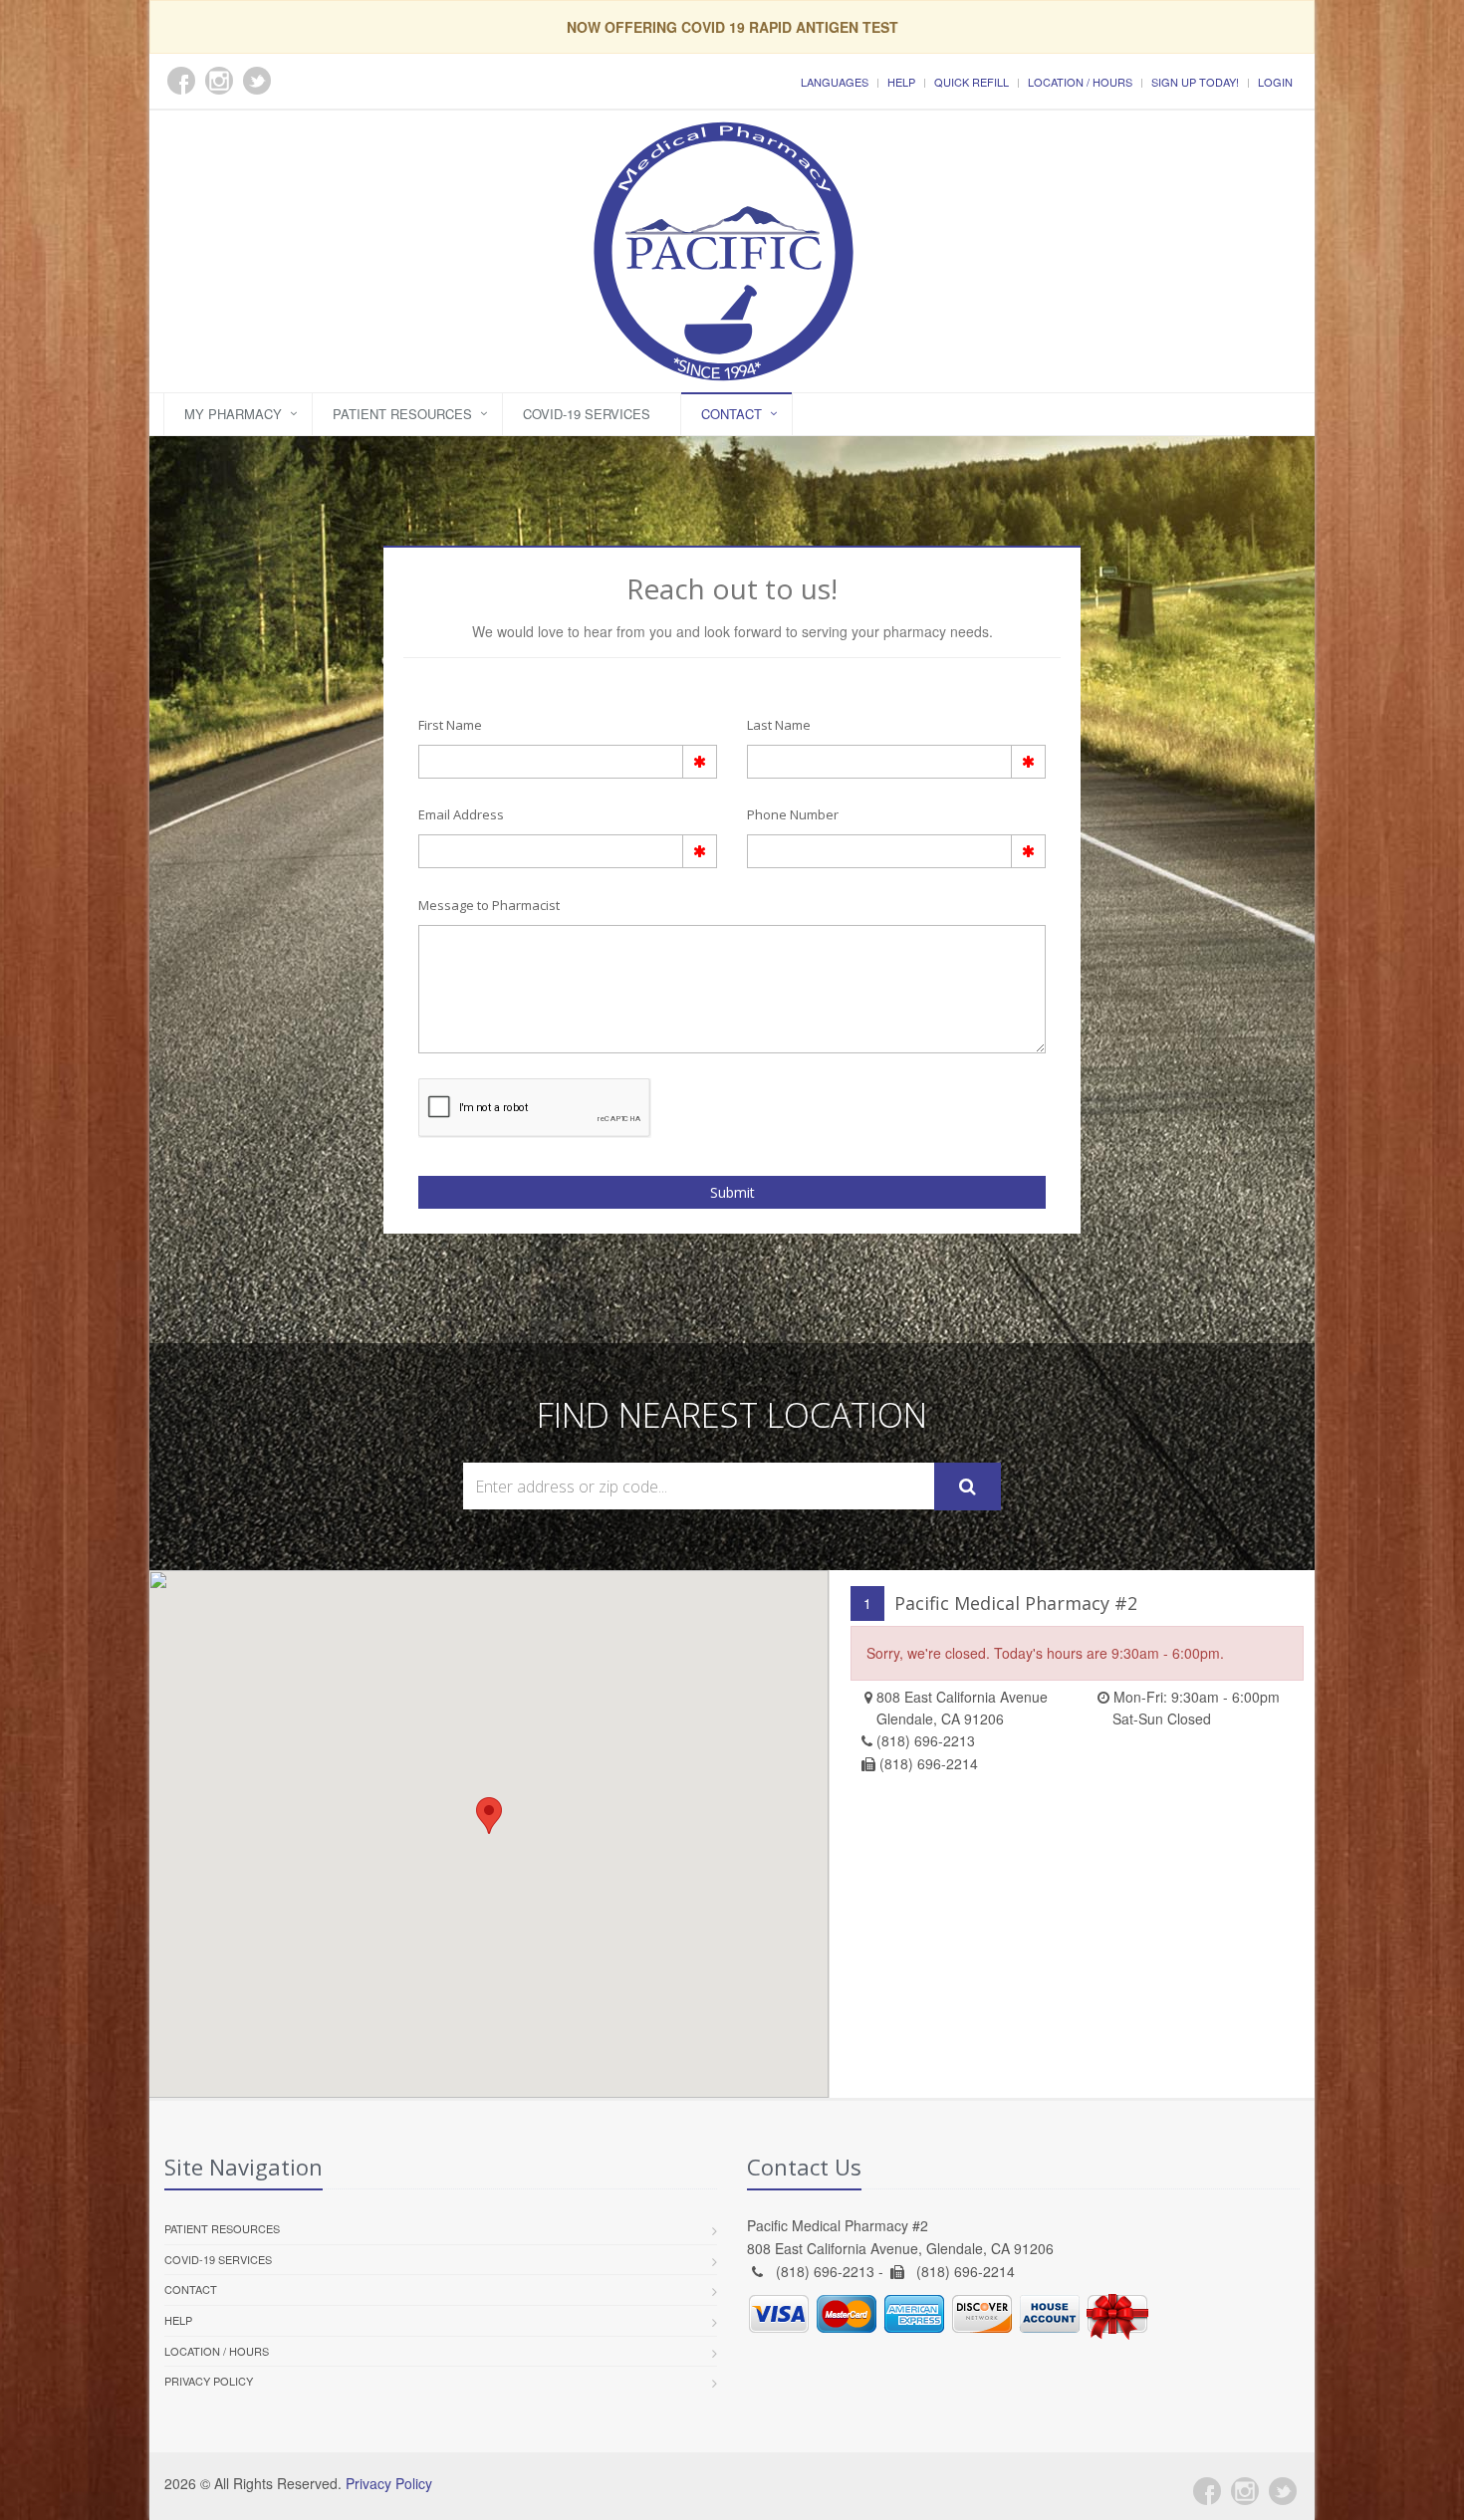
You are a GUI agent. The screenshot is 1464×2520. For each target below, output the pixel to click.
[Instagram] (1245, 2491)
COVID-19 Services (587, 414)
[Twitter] (1283, 2491)
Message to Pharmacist (489, 905)
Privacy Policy (209, 2381)
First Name (450, 725)
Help (901, 82)
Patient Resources (402, 414)
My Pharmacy (233, 414)
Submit (732, 1192)
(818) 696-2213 (926, 1740)
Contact (732, 414)
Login (1275, 82)
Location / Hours (1080, 82)
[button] (489, 1816)
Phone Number (793, 814)
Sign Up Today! (1195, 82)
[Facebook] (1207, 2491)
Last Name (779, 725)
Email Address (461, 814)
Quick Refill (972, 82)
